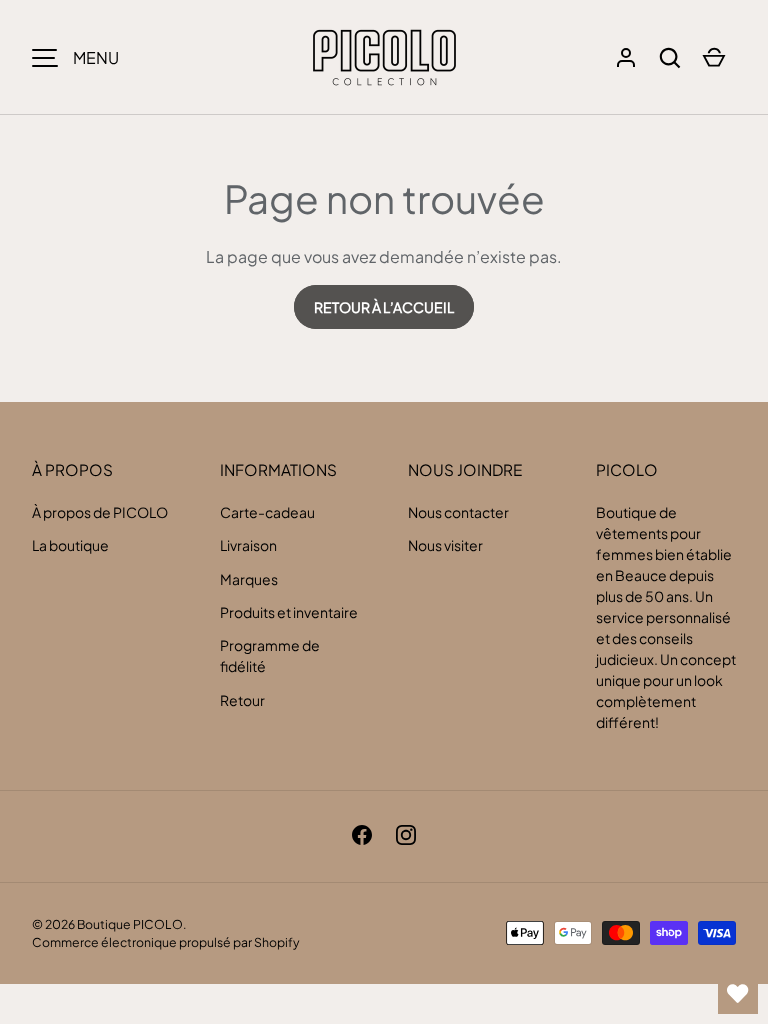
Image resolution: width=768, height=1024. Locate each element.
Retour (242, 700)
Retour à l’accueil (384, 307)
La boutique (70, 545)
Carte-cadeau (267, 512)
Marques (249, 579)
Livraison (248, 545)
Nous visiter (445, 545)
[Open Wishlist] (738, 994)
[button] (670, 58)
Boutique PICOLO (130, 924)
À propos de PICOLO (100, 512)
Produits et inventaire (289, 612)
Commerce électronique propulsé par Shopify (166, 942)
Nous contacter (458, 512)
